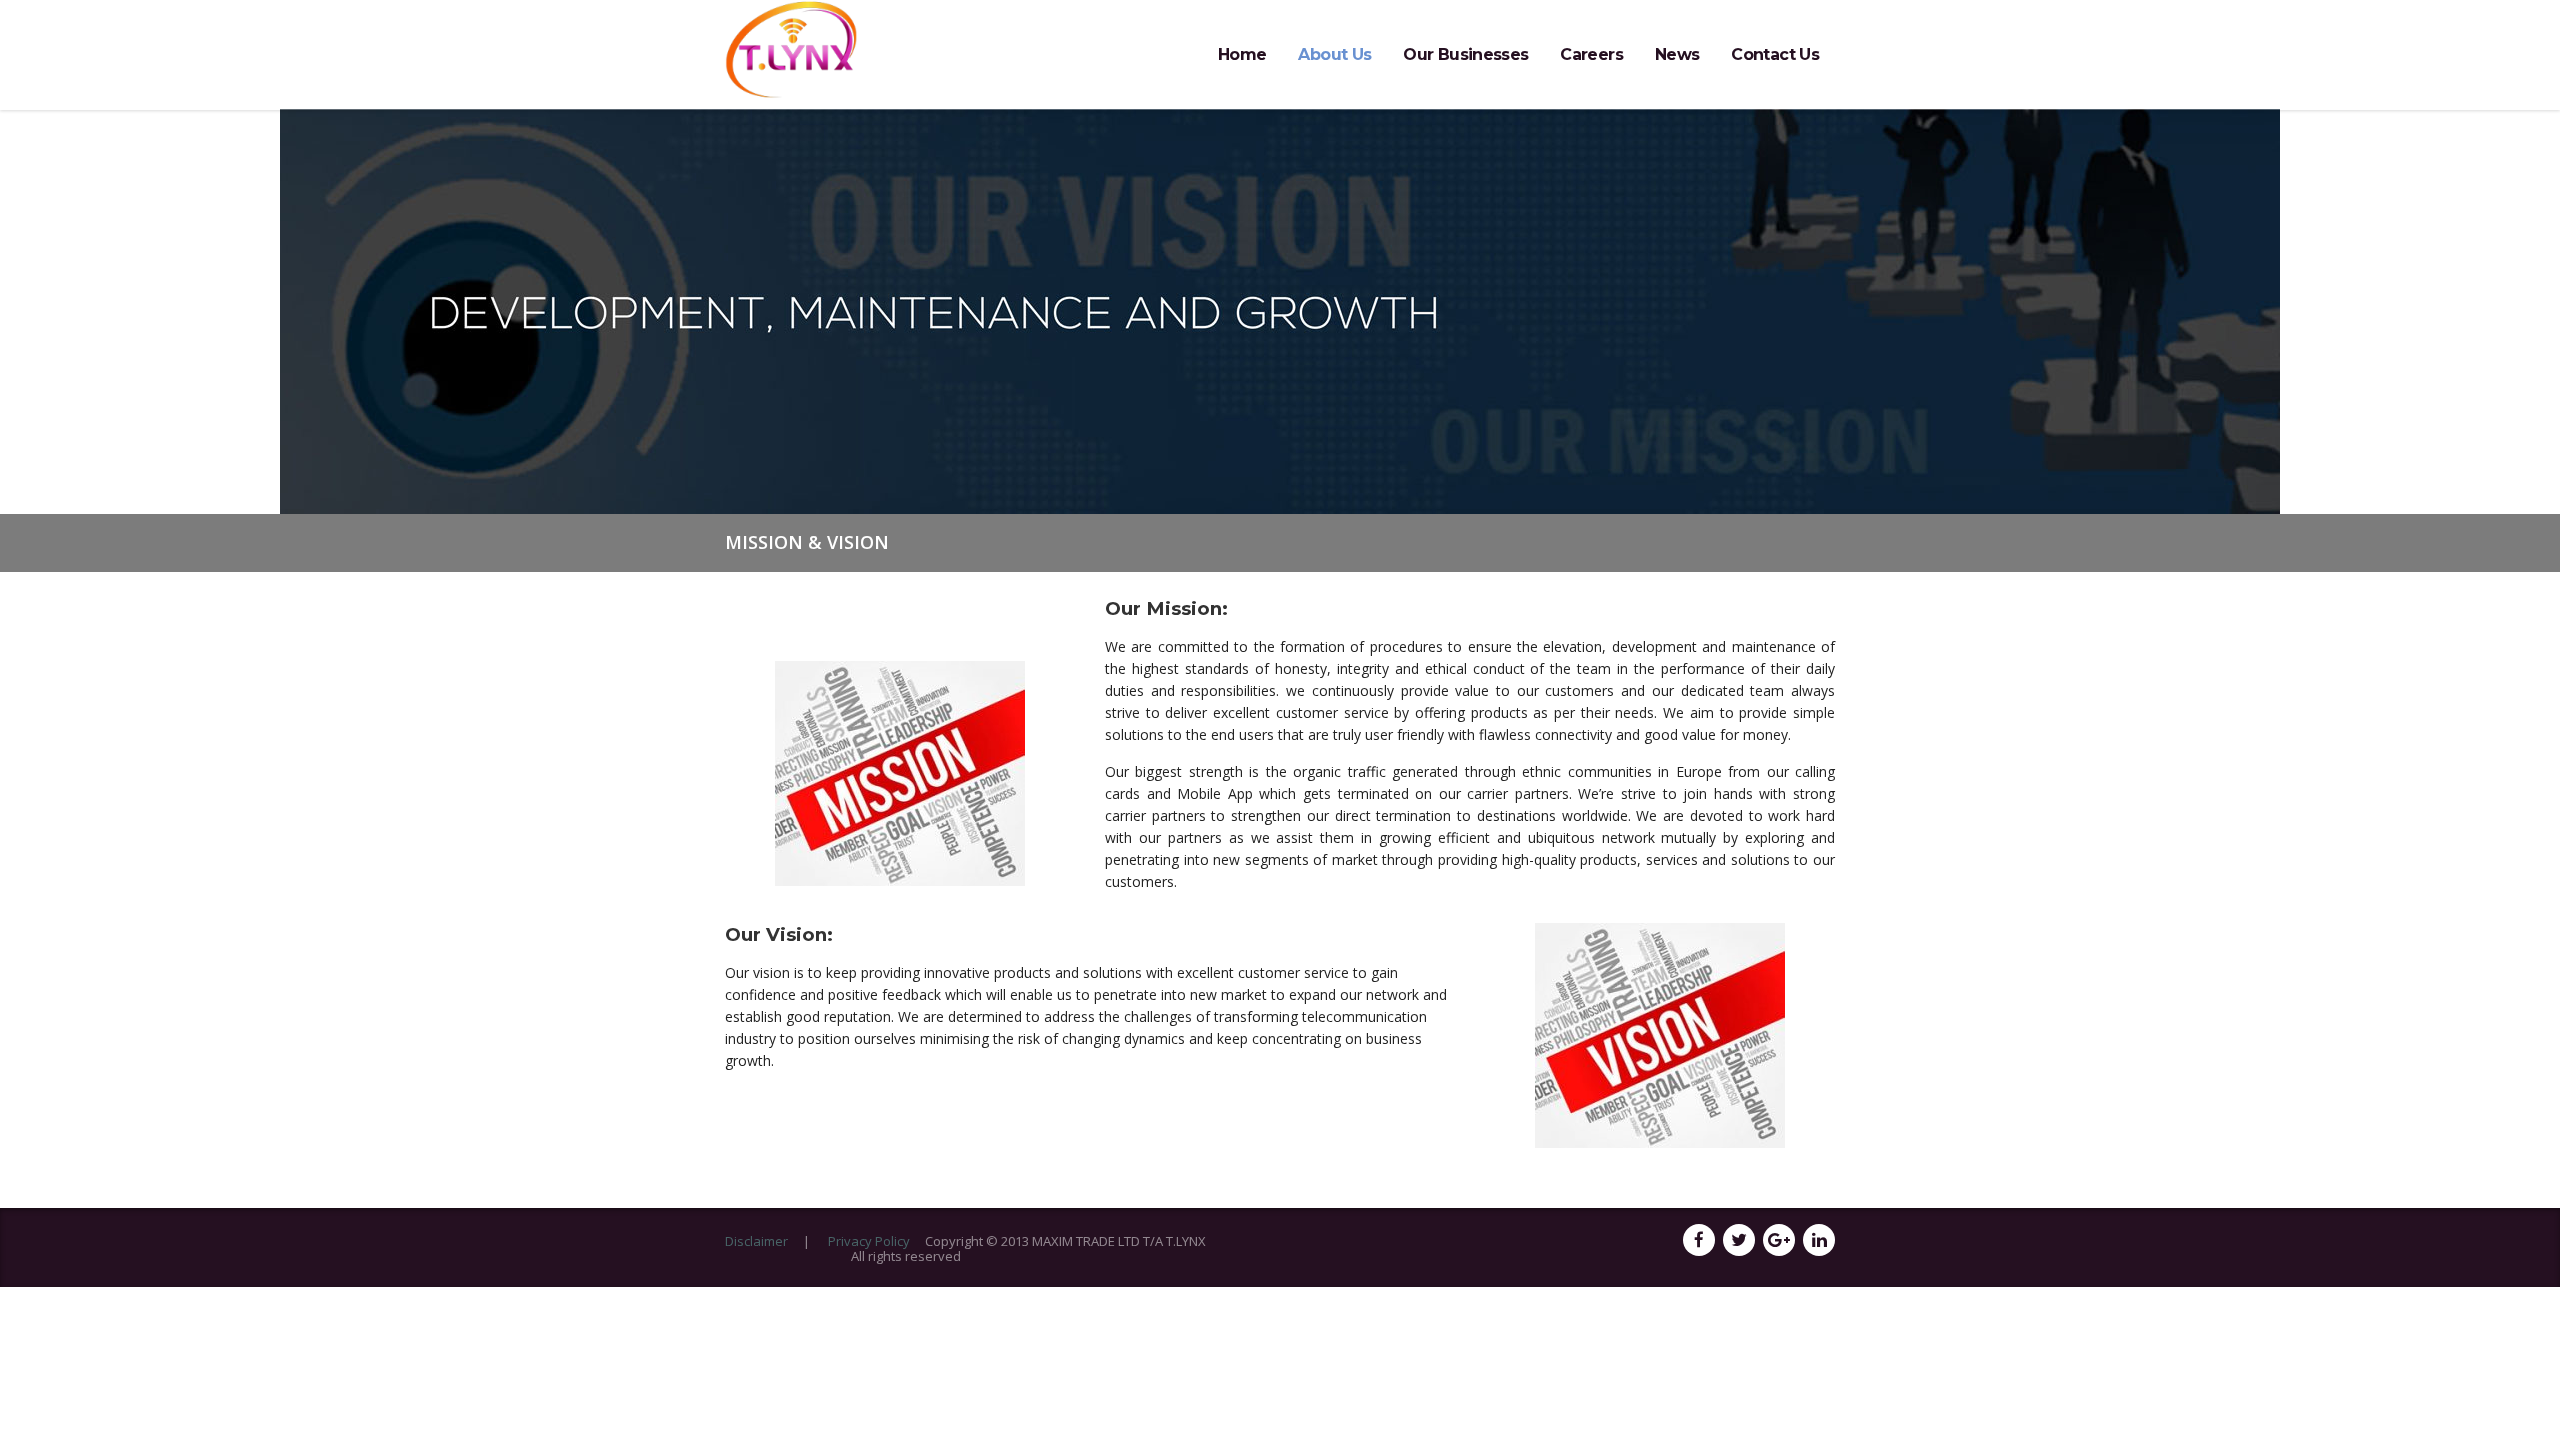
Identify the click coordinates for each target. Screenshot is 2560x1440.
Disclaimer (756, 1241)
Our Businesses (1465, 54)
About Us (1334, 54)
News (1677, 54)
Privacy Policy (869, 1241)
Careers (1591, 54)
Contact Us (1775, 54)
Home (1242, 54)
